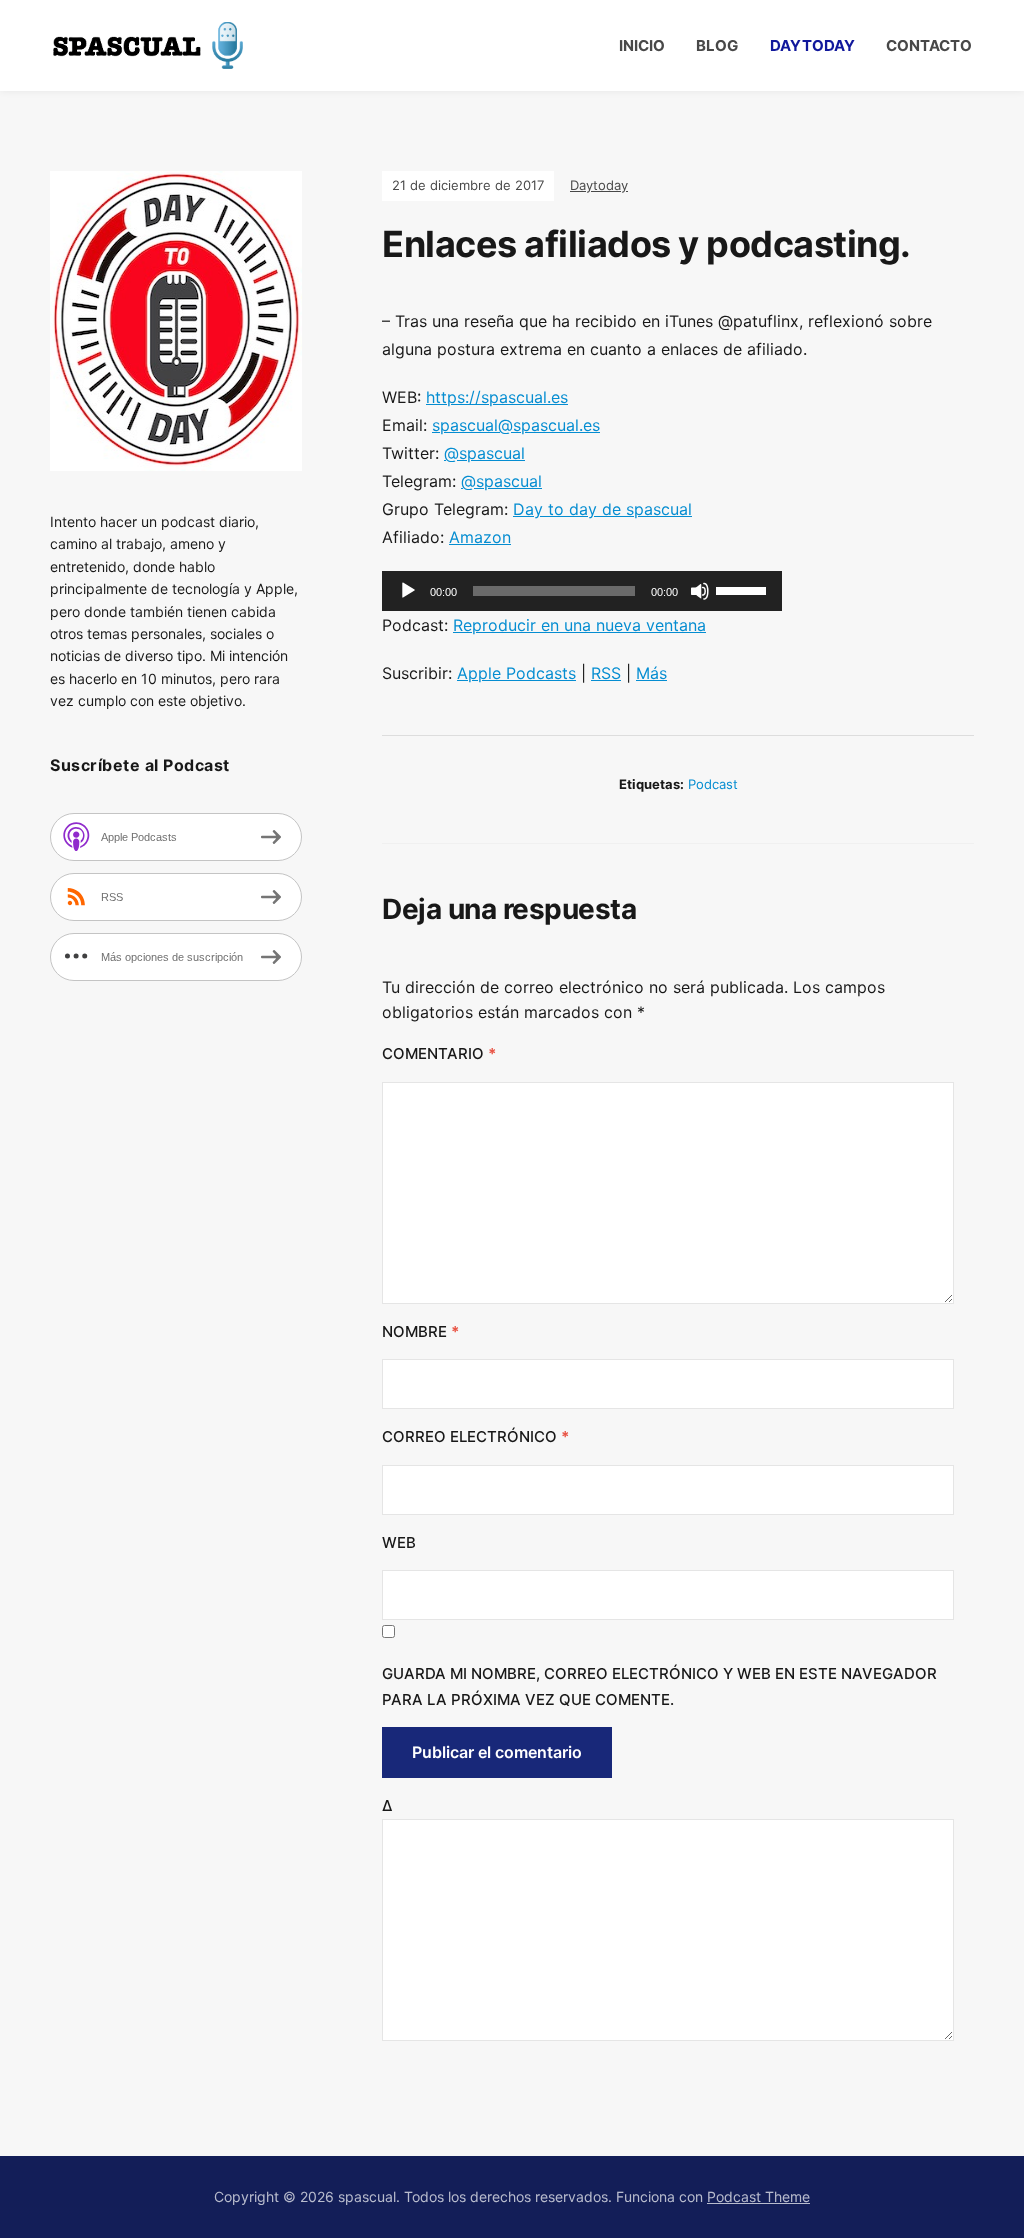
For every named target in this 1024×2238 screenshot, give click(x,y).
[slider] (744, 589)
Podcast (713, 784)
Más (651, 673)
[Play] (408, 591)
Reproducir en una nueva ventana (579, 625)
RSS (606, 673)
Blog (717, 45)
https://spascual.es (497, 397)
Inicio (642, 45)
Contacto (929, 45)
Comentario (439, 1053)
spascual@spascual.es (516, 425)
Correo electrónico (475, 1436)
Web (399, 1542)
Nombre (420, 1331)
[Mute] (700, 591)
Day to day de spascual (602, 509)
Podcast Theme (758, 2196)
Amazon (480, 537)
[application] (582, 591)
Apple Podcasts (516, 673)
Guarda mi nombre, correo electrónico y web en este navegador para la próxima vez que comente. (659, 1686)
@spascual (484, 453)
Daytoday (812, 45)
